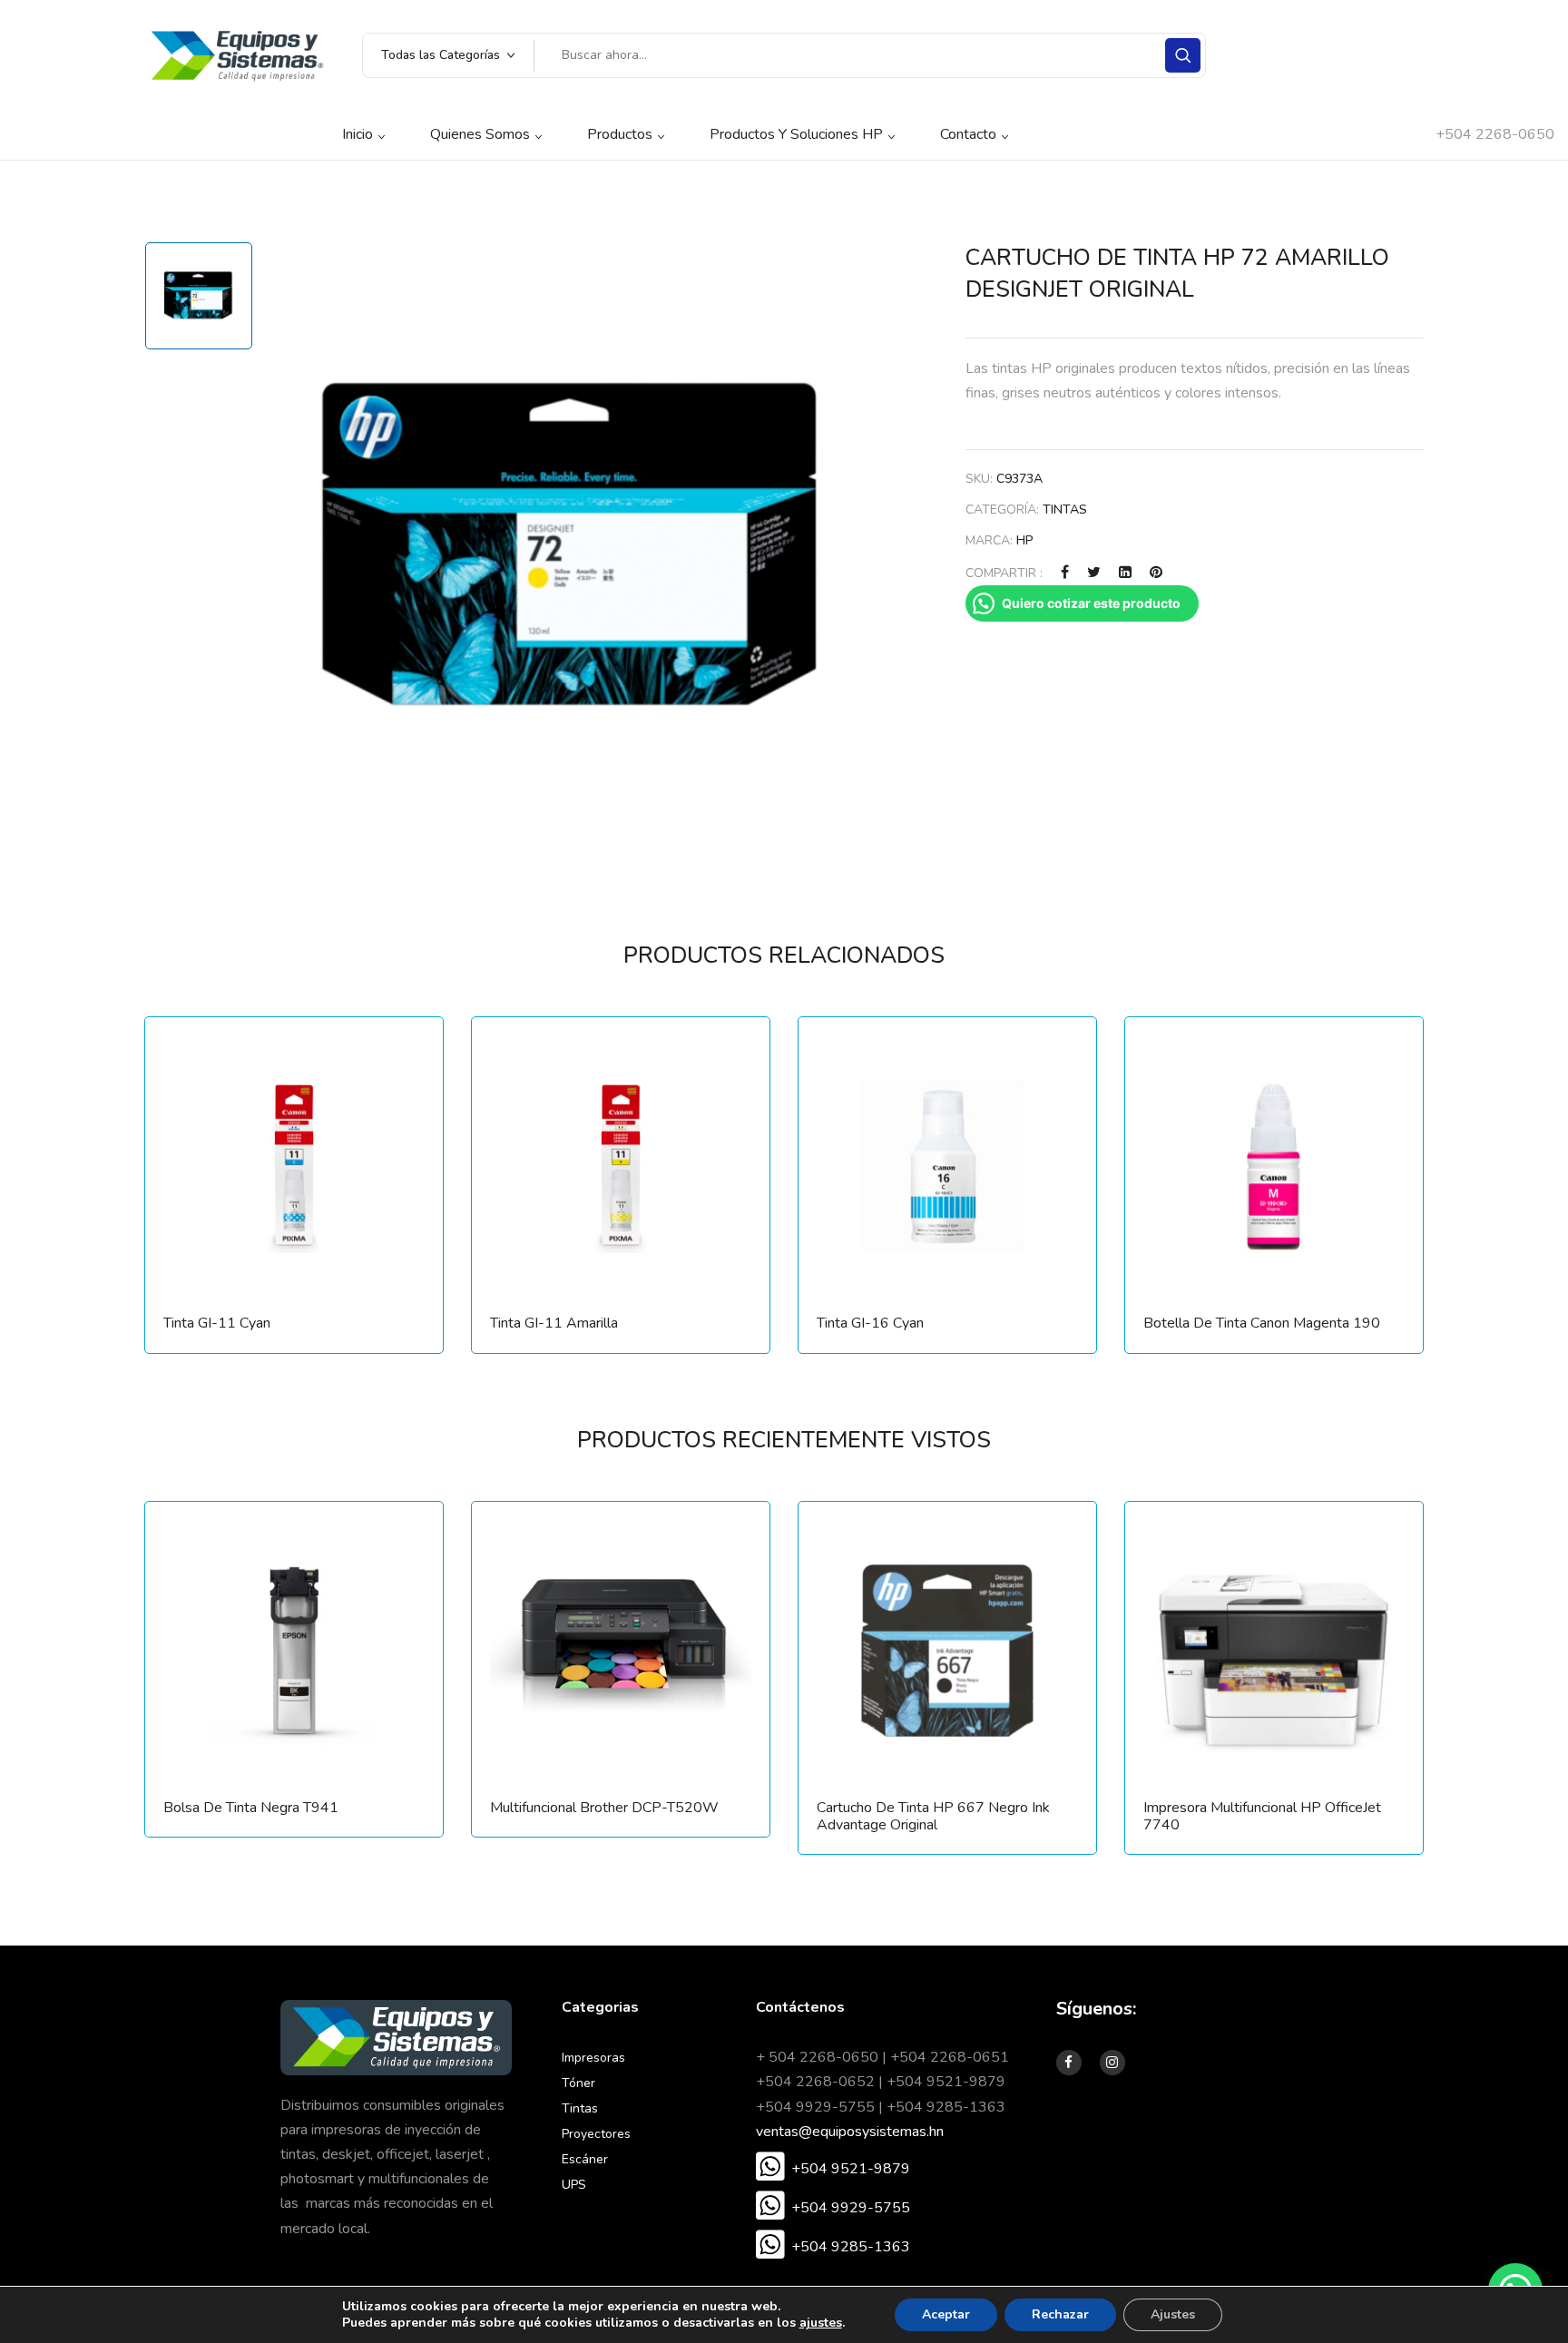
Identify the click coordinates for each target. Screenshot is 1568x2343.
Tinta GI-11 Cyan (217, 1323)
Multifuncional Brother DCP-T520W (604, 1808)
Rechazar (1060, 2314)
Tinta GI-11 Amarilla (554, 1323)
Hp (1025, 540)
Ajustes (1173, 2314)
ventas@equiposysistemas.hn (850, 2132)
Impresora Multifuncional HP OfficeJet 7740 (1262, 1817)
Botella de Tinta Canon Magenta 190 (1262, 1323)
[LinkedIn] (1125, 573)
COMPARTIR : (1004, 573)
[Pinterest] (1156, 573)
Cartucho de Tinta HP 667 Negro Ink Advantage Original (933, 1817)
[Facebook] (1065, 573)
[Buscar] (1183, 55)
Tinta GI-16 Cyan (870, 1323)
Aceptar (946, 2314)
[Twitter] (1094, 573)
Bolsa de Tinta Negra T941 (251, 1808)
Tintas (1065, 510)
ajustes (821, 2323)
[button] (833, 2169)
